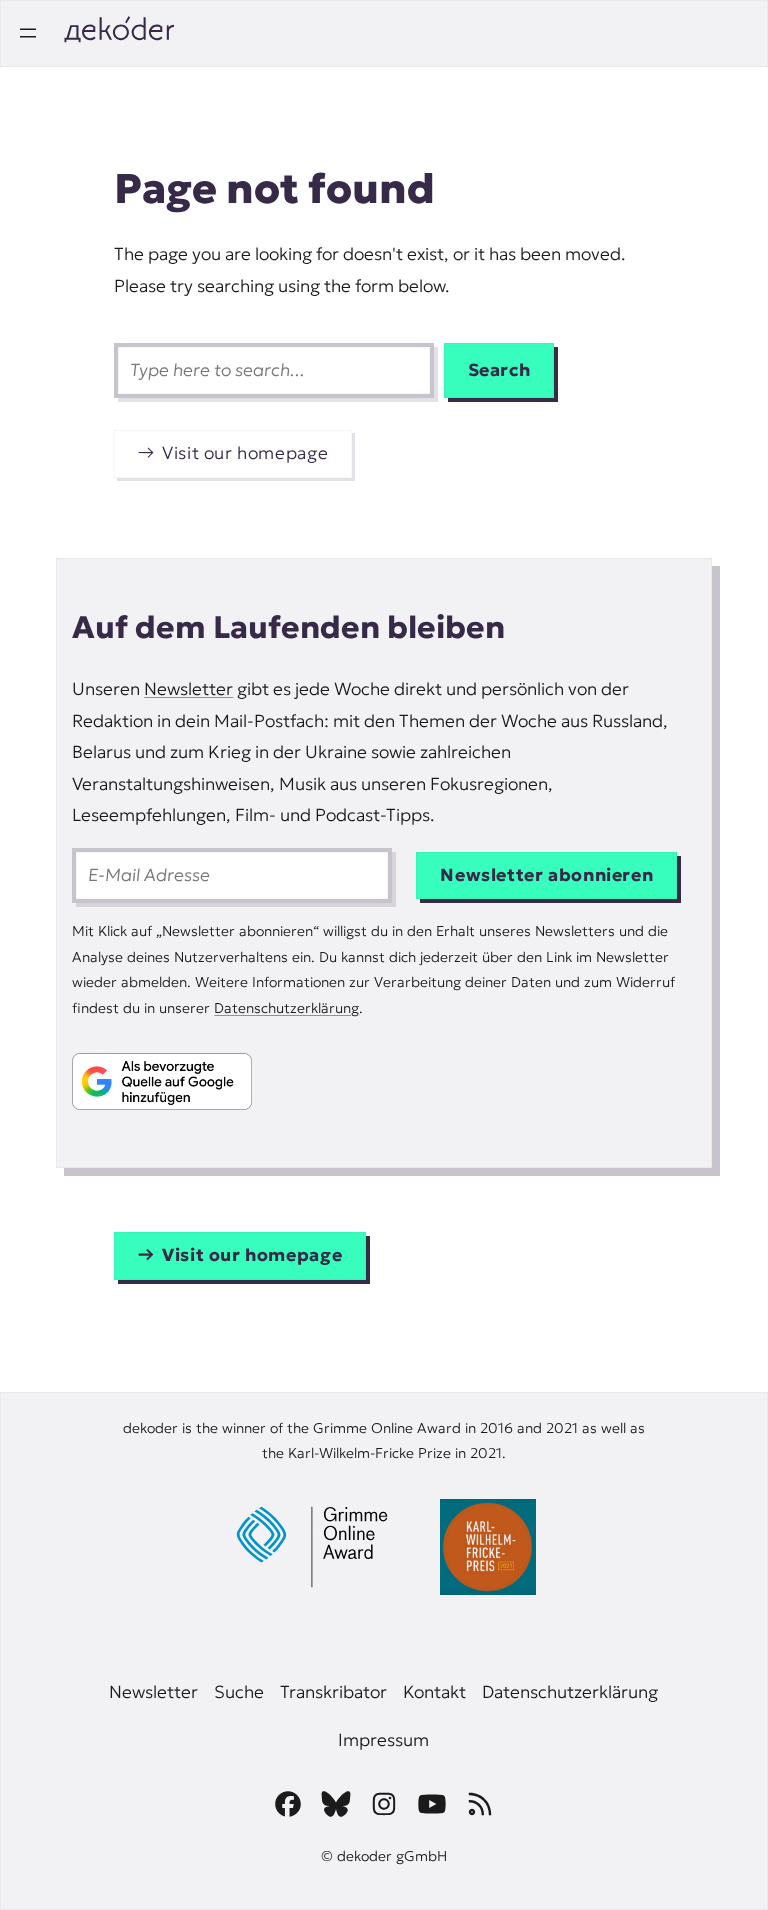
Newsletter (188, 689)
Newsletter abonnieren (546, 875)
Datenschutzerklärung (286, 1008)
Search (499, 370)
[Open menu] (28, 33)
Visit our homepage (245, 453)
